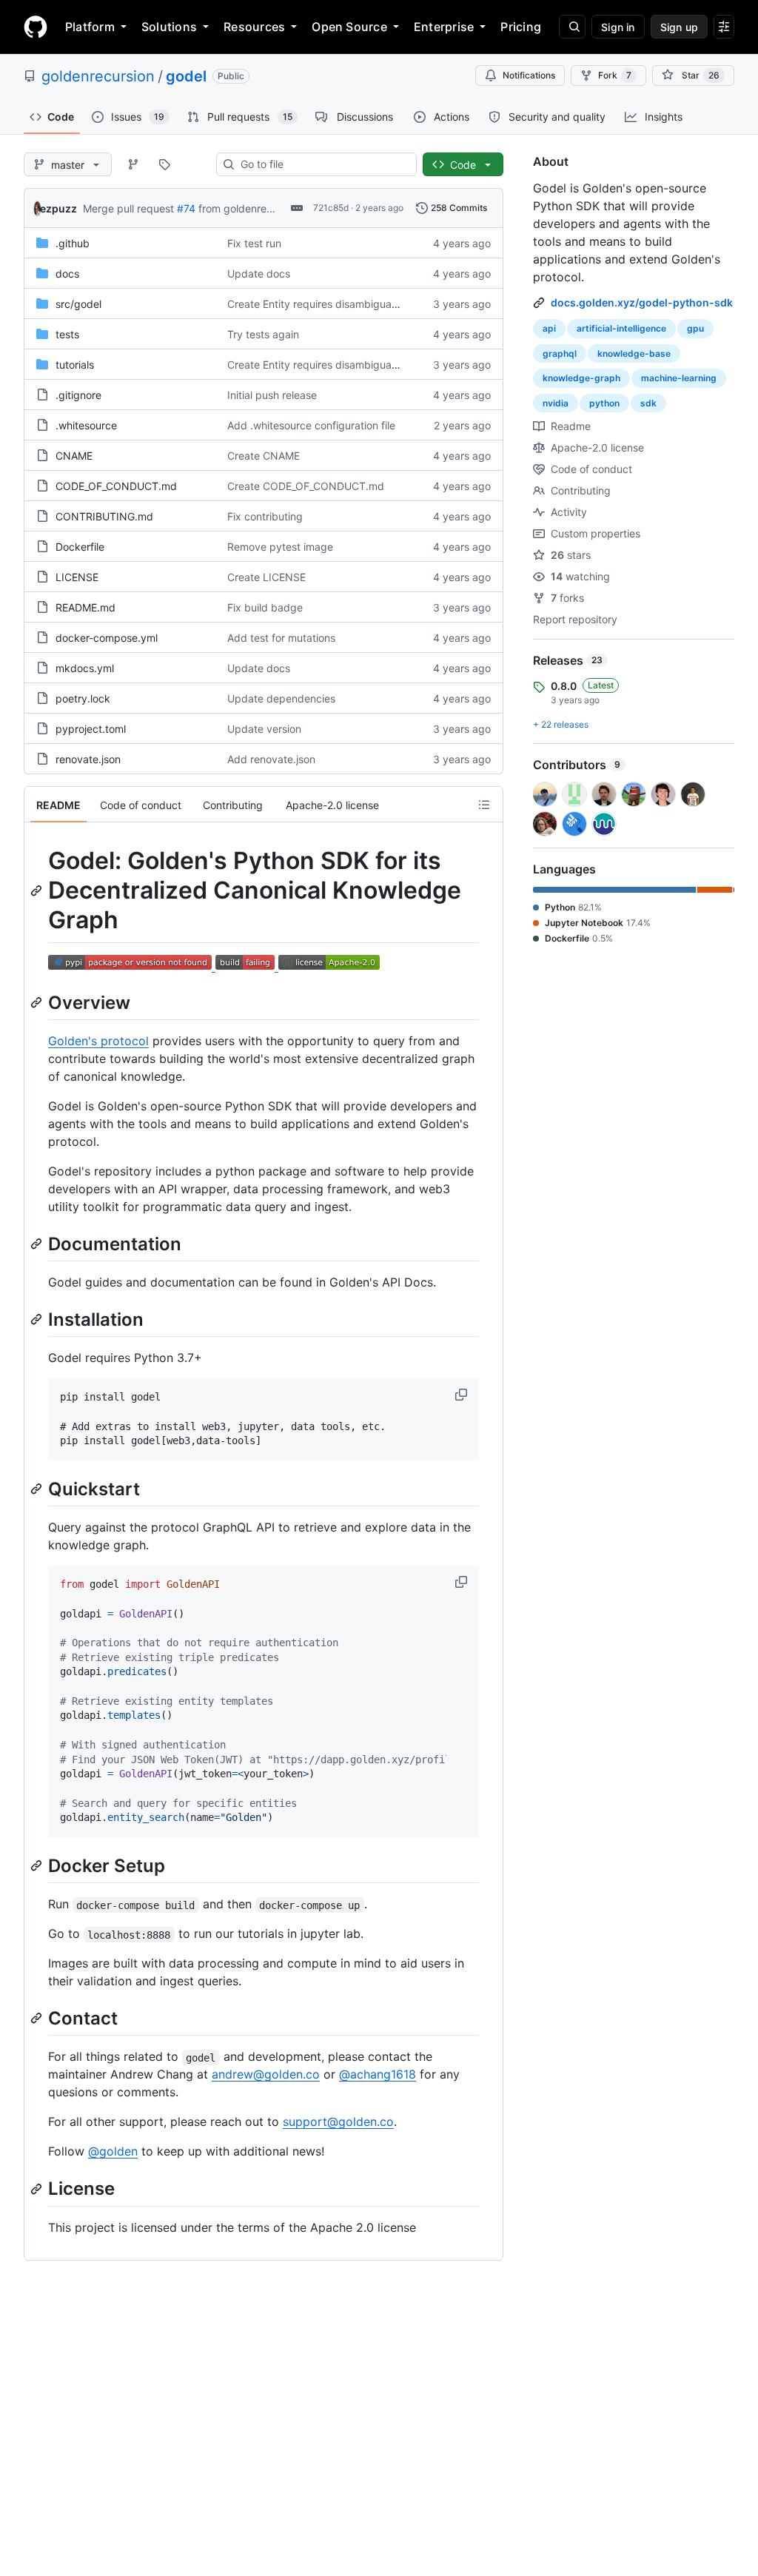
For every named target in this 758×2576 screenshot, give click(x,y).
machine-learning (679, 378)
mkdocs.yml (85, 668)
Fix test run (254, 243)
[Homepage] (36, 27)
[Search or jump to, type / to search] (572, 27)
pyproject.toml (91, 729)
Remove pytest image (280, 547)
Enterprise (444, 27)
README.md (85, 607)
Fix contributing (265, 516)
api (549, 328)
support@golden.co (338, 2121)
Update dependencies (281, 698)
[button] (463, 1395)
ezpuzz (58, 208)
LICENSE (77, 577)
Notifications (529, 75)
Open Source (349, 27)
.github (73, 243)
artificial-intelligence (621, 328)
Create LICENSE (266, 577)
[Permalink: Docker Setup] (38, 1865)
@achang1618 (378, 2074)
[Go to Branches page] (133, 164)
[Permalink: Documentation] (38, 1244)
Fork (615, 75)
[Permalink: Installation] (38, 1319)
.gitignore (78, 395)
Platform (90, 27)
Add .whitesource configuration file (311, 425)
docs (67, 274)
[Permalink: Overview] (38, 1002)
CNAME (74, 456)
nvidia (556, 403)
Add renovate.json (271, 759)
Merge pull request (128, 208)
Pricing (521, 27)
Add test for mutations (281, 638)
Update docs (259, 274)
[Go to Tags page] (164, 164)
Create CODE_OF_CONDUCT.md (306, 486)
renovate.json (88, 759)
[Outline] (484, 805)
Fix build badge (265, 607)
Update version (264, 729)
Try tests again (263, 334)
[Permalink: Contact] (38, 2019)
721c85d (331, 208)
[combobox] (322, 164)
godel (186, 76)
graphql (560, 353)
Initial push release (272, 395)
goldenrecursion (98, 76)
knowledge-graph (581, 378)
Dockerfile (80, 547)
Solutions (169, 27)
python (604, 403)
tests (67, 334)
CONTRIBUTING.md (104, 516)
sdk (648, 403)
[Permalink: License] (38, 2189)
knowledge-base (634, 353)
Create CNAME (264, 456)
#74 (186, 208)
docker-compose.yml (107, 638)
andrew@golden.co (266, 2074)
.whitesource (86, 425)
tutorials (75, 365)
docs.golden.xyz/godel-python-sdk (642, 302)
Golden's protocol (98, 1041)
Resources (254, 27)
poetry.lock (83, 698)
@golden (113, 2151)
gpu (695, 328)
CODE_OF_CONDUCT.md (116, 486)
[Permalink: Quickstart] (38, 1489)
